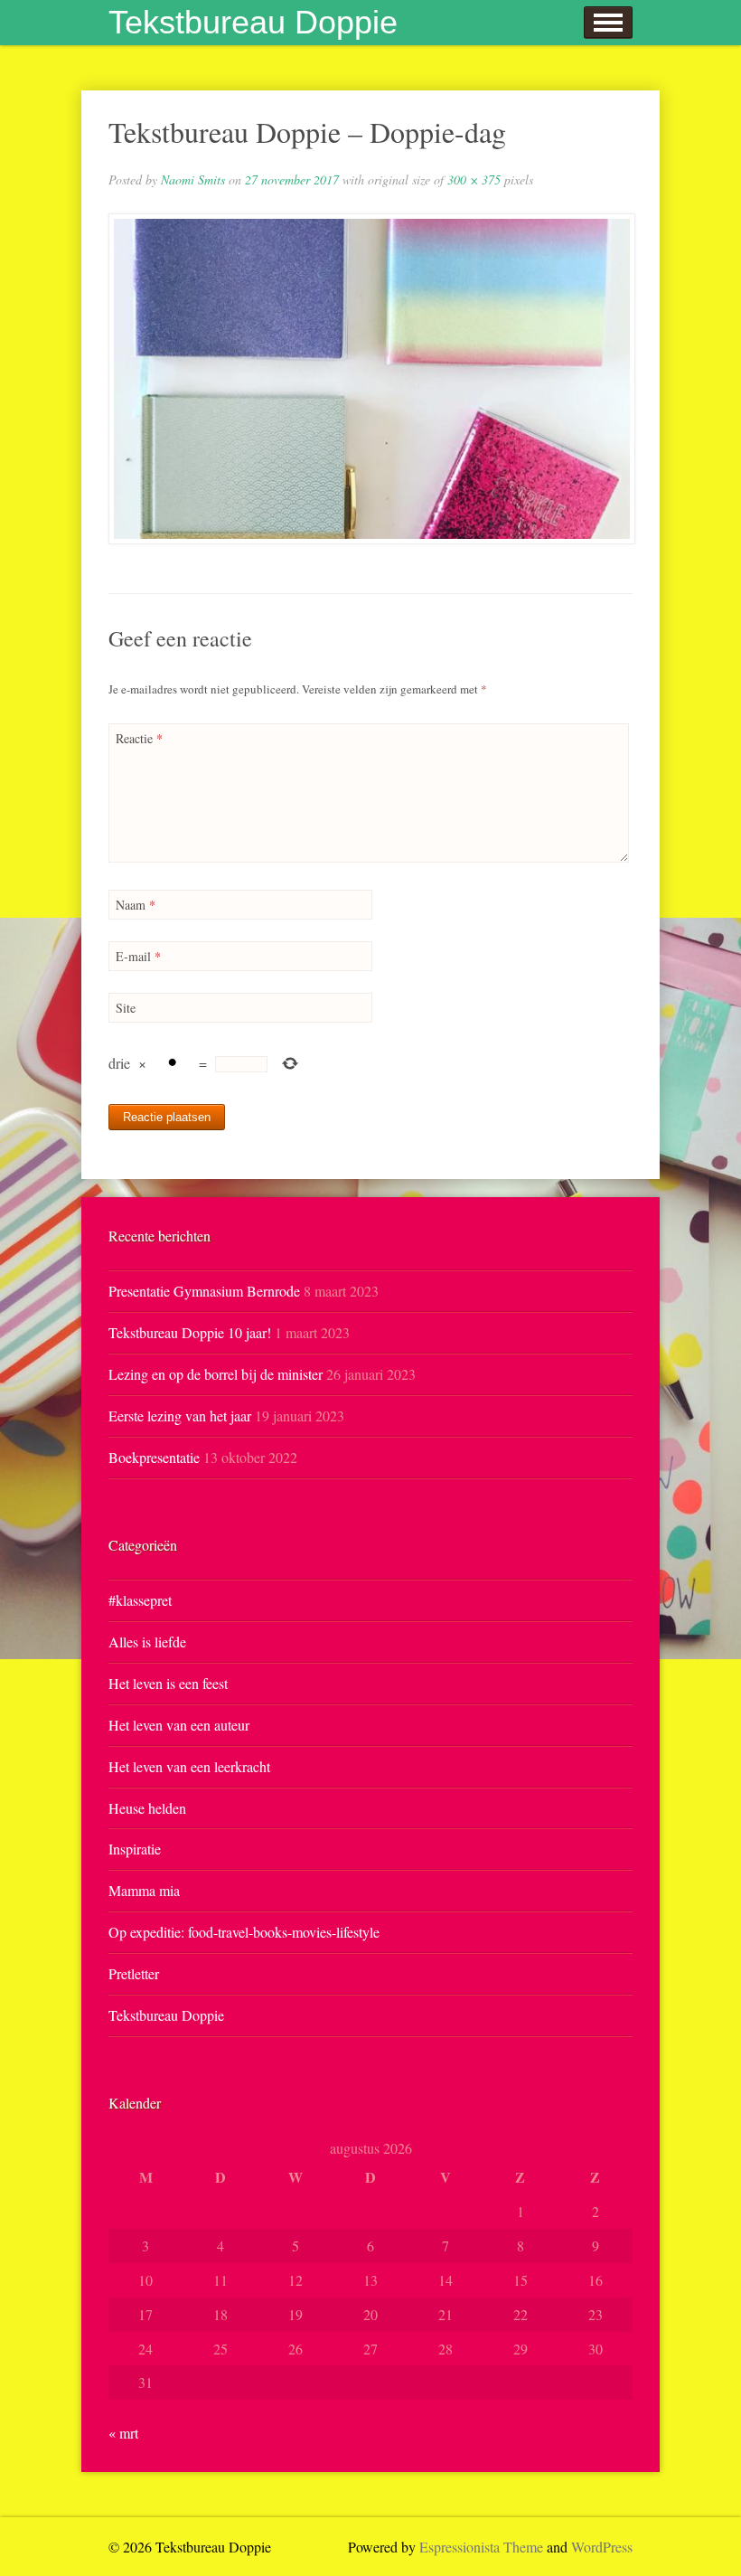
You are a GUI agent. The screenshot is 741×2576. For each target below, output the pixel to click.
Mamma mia (144, 1890)
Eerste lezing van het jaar (180, 1415)
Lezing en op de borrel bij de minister (216, 1374)
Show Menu (608, 23)
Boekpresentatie (154, 1457)
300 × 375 (474, 179)
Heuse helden (147, 1808)
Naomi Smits (193, 179)
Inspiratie (135, 1849)
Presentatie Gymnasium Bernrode (204, 1291)
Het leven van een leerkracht (189, 1766)
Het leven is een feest (168, 1683)
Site (126, 1008)
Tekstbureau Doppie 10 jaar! (190, 1332)
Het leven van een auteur (179, 1725)
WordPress (602, 2547)
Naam (136, 905)
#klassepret (140, 1600)
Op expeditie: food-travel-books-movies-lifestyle (244, 1932)
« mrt (123, 2433)
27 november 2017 (292, 179)
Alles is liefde (147, 1642)
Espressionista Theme (481, 2547)
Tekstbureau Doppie (253, 22)
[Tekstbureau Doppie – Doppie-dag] (370, 379)
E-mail (138, 956)
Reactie (139, 738)
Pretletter (134, 1973)
